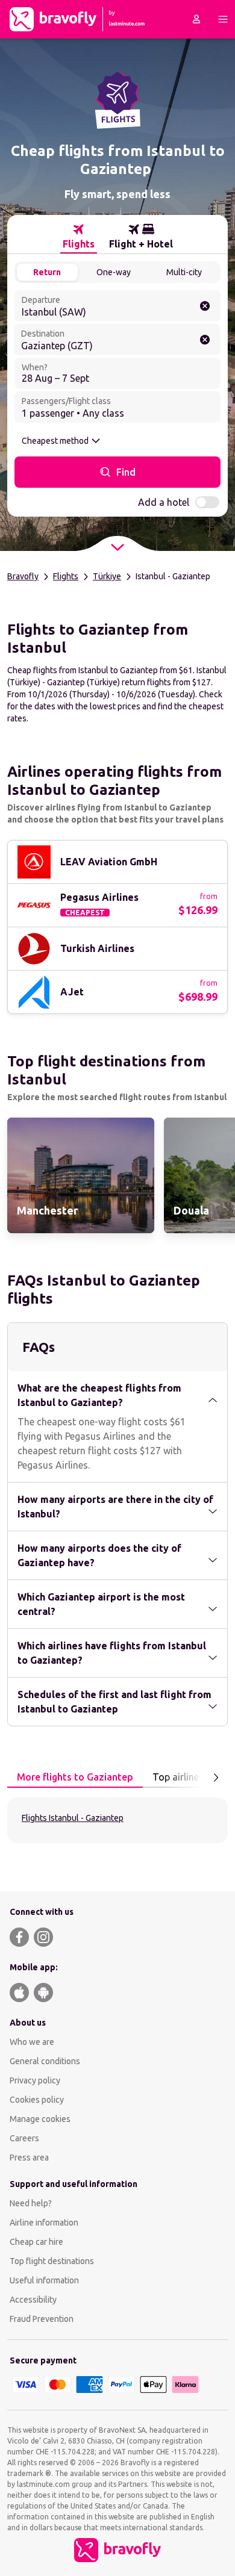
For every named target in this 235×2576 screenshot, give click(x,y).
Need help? (31, 2203)
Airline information (44, 2223)
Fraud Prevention (42, 2319)
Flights (66, 576)
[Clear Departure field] (205, 306)
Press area (29, 2158)
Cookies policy (37, 2100)
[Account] (196, 19)
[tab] (79, 237)
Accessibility (33, 2300)
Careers (24, 2138)
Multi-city (184, 272)
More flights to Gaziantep (75, 1777)
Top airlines (178, 1777)
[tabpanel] (117, 1820)
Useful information (44, 2280)
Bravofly (23, 576)
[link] (81, 1175)
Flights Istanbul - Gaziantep (73, 1818)
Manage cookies (40, 2119)
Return (47, 272)
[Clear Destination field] (205, 340)
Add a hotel (164, 502)
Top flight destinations (52, 2261)
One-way (114, 272)
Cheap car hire (36, 2242)
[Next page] (216, 1778)
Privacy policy (35, 2080)
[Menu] (223, 19)
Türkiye (107, 576)
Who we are (32, 2042)
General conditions (45, 2061)
